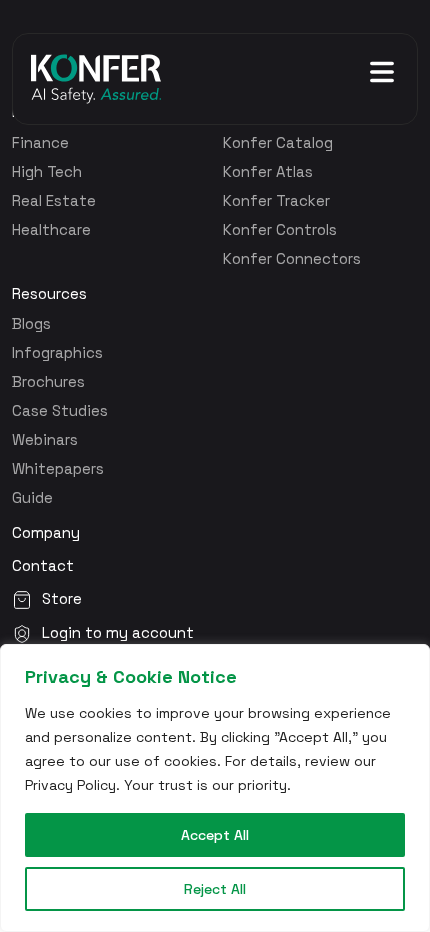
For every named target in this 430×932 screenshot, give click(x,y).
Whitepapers (58, 468)
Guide (32, 497)
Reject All (215, 889)
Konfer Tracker (276, 200)
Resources (49, 294)
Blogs (31, 323)
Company (46, 533)
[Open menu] (382, 72)
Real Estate (54, 200)
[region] (215, 788)
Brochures (48, 381)
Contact (43, 566)
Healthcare (51, 229)
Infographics (57, 352)
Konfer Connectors (292, 258)
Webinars (45, 439)
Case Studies (60, 410)
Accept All (215, 835)
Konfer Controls (280, 229)
